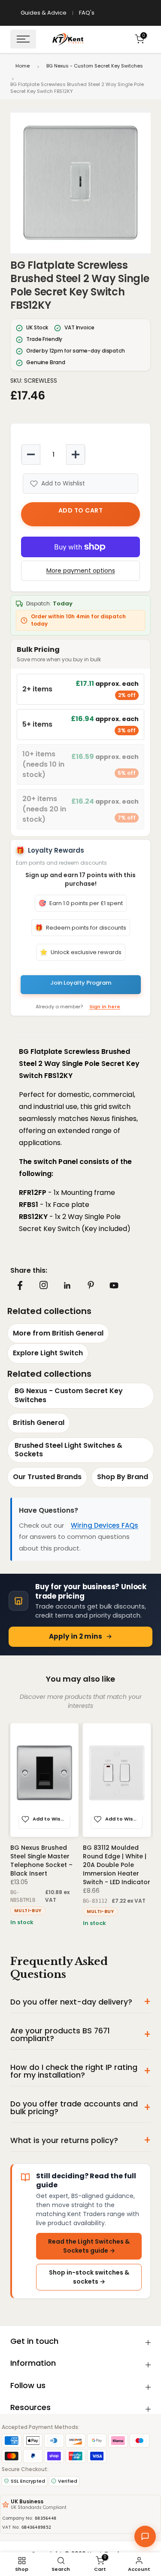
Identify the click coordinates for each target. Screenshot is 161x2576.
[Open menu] (23, 39)
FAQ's (87, 13)
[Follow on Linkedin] (67, 1286)
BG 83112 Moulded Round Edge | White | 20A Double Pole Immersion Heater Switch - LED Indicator (117, 1864)
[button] (80, 183)
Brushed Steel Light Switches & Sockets (68, 1450)
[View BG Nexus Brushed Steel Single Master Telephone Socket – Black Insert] (44, 1780)
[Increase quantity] (76, 454)
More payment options (81, 571)
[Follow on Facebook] (20, 1285)
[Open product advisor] (145, 2536)
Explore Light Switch (48, 1353)
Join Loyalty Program (81, 983)
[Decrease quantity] (31, 454)
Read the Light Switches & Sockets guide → (89, 2246)
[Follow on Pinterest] (91, 1285)
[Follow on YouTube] (114, 1285)
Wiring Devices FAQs (105, 1525)
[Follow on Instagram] (43, 1285)
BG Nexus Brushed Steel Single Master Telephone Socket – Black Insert (41, 1860)
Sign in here (105, 1007)
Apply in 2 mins (76, 1636)
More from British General (58, 1333)
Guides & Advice (44, 13)
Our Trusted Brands (47, 1477)
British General (39, 1423)
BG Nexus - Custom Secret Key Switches (95, 66)
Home (23, 66)
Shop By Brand (123, 1477)
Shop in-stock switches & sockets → (89, 2277)
